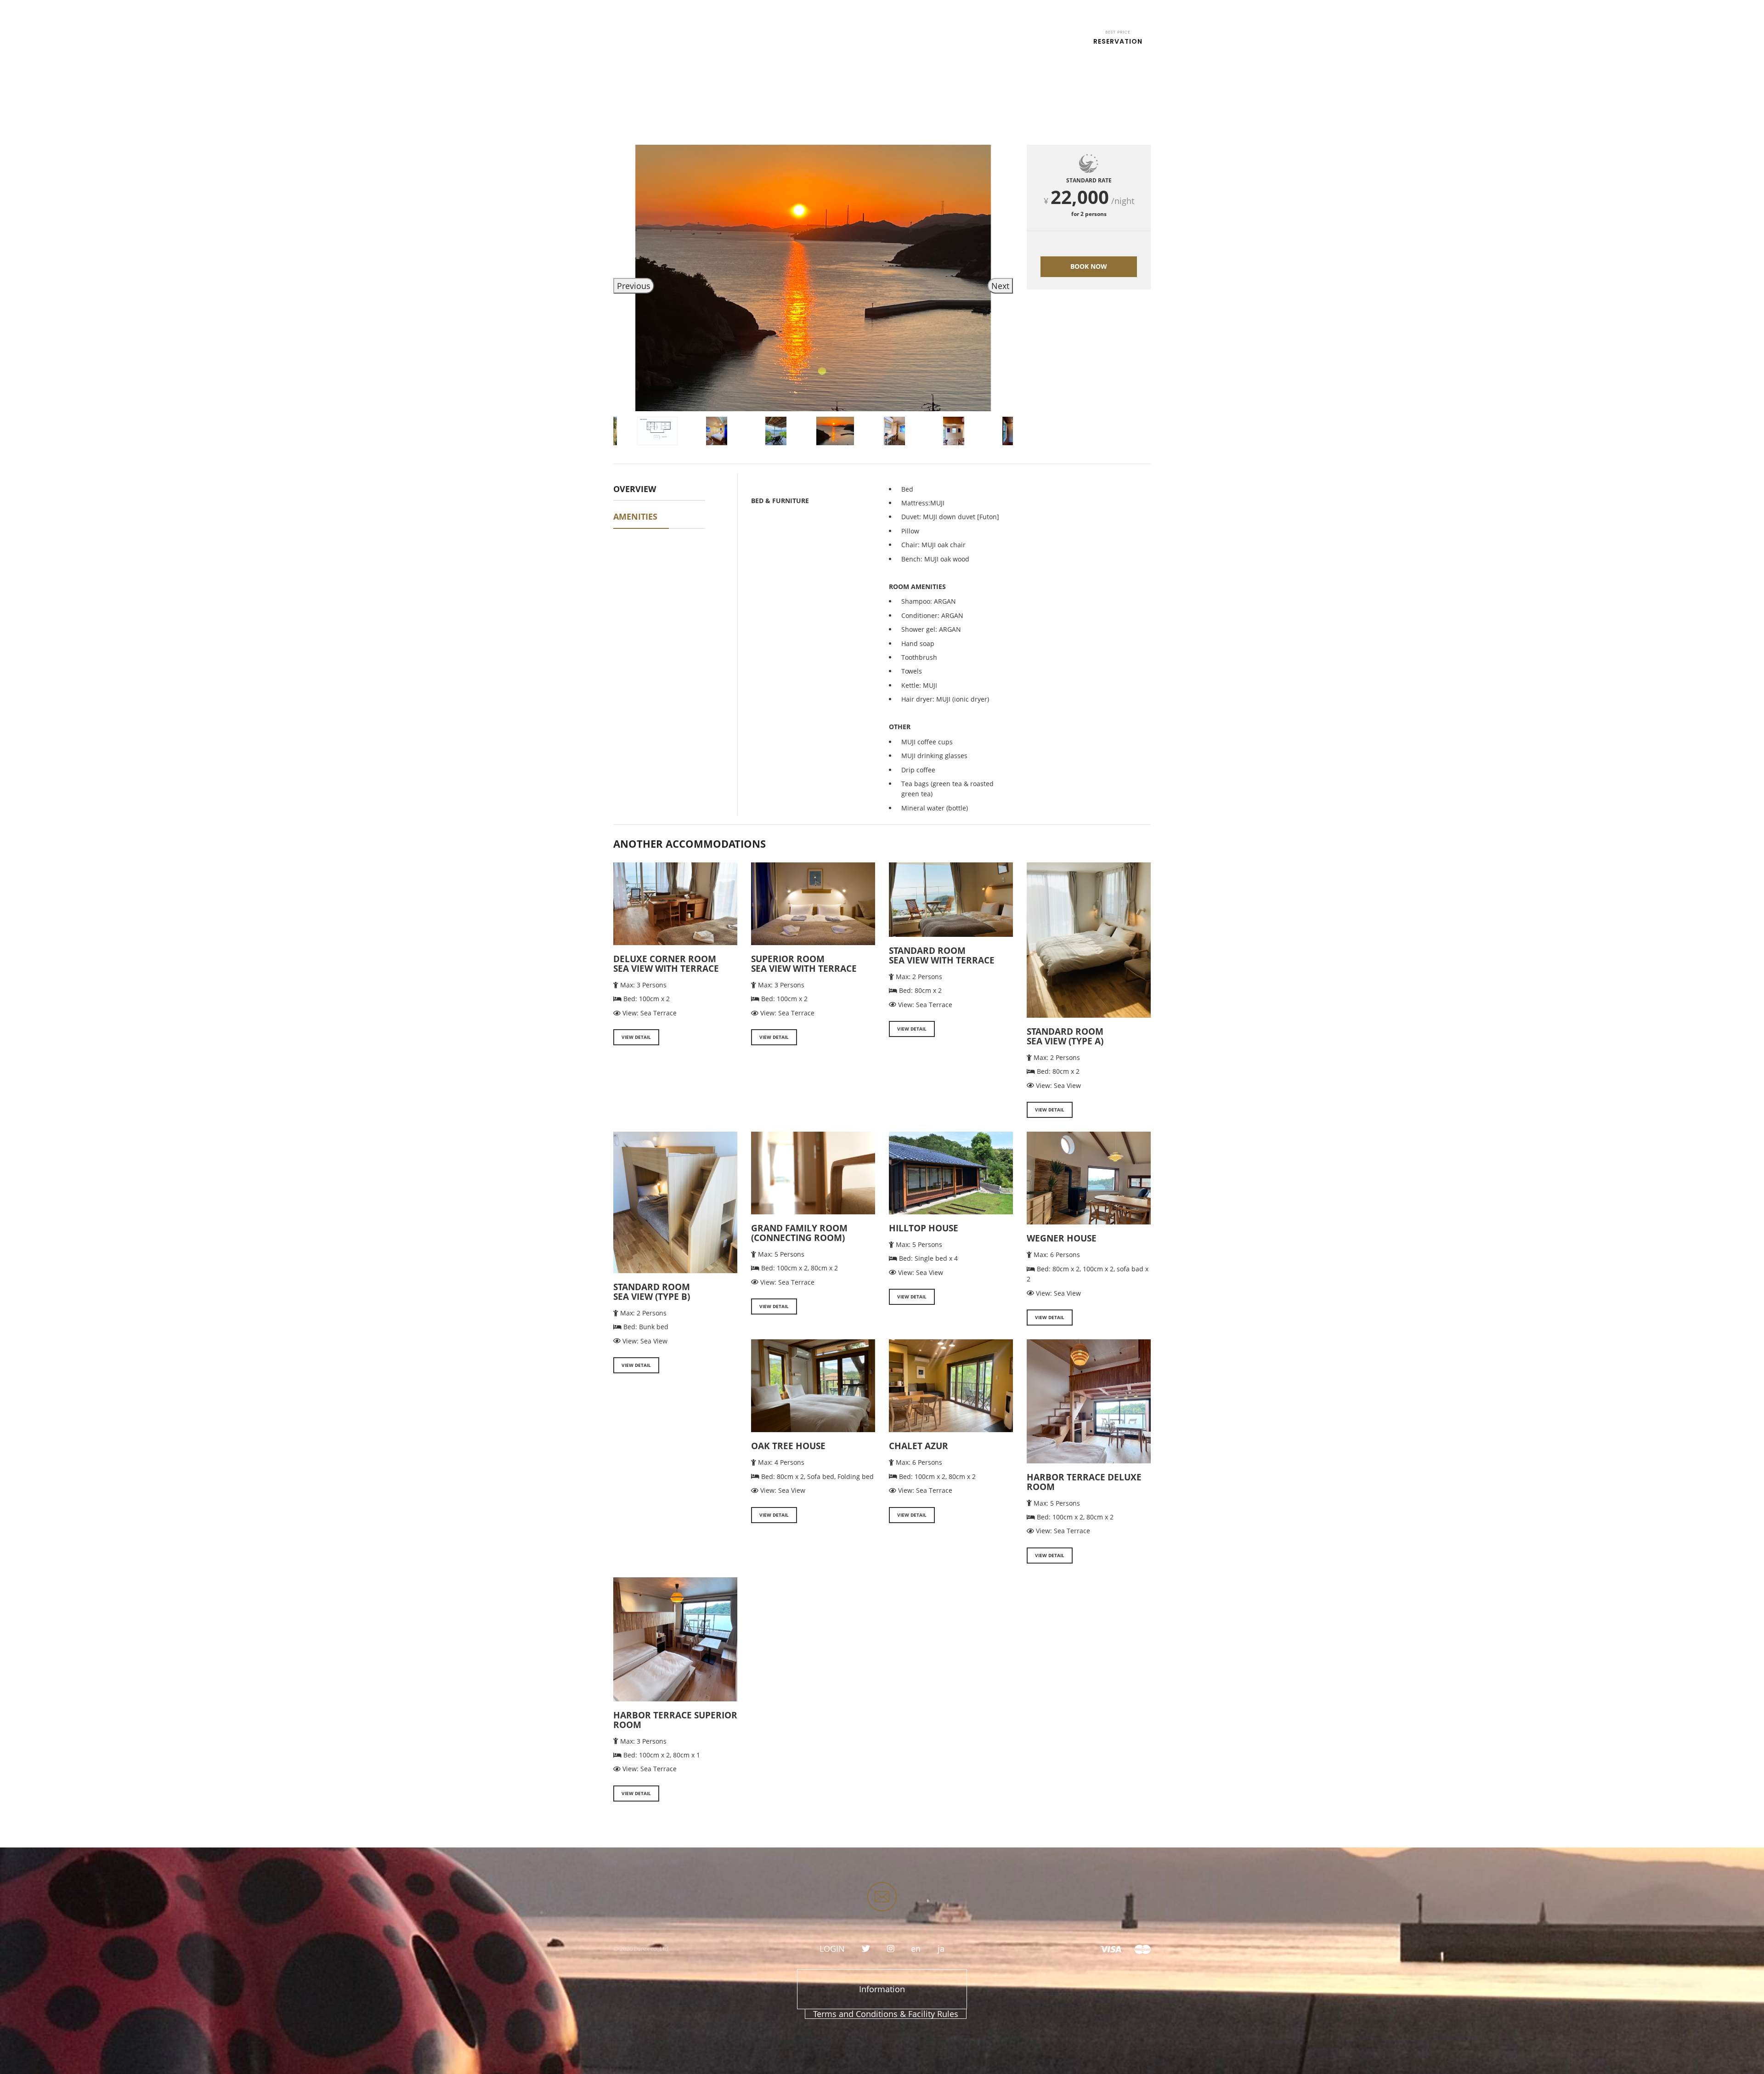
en (1138, 10)
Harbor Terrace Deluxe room (1084, 1482)
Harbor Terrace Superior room (675, 1720)
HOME (774, 41)
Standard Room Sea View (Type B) (652, 1292)
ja (941, 1949)
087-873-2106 (730, 10)
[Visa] (1111, 1949)
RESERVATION (1118, 38)
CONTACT (1055, 41)
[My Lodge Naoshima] (644, 32)
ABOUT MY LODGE (982, 41)
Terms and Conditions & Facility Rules (886, 2014)
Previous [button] (634, 286)
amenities (635, 516)
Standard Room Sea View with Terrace (942, 955)
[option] (813, 278)
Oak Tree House (788, 1446)
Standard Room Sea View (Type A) (1065, 1036)
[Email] (882, 1897)
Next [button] (1000, 286)
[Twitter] (866, 1949)
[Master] (1142, 1949)
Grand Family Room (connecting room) (799, 1233)
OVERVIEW (635, 489)
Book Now (1089, 266)
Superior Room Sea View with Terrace (804, 964)
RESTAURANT (904, 41)
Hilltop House (924, 1228)
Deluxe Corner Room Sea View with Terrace (666, 964)
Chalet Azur (919, 1446)
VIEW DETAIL (636, 1037)
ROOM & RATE (832, 41)
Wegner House (1062, 1238)
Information (882, 1989)
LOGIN (1116, 10)
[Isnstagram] (891, 1949)
